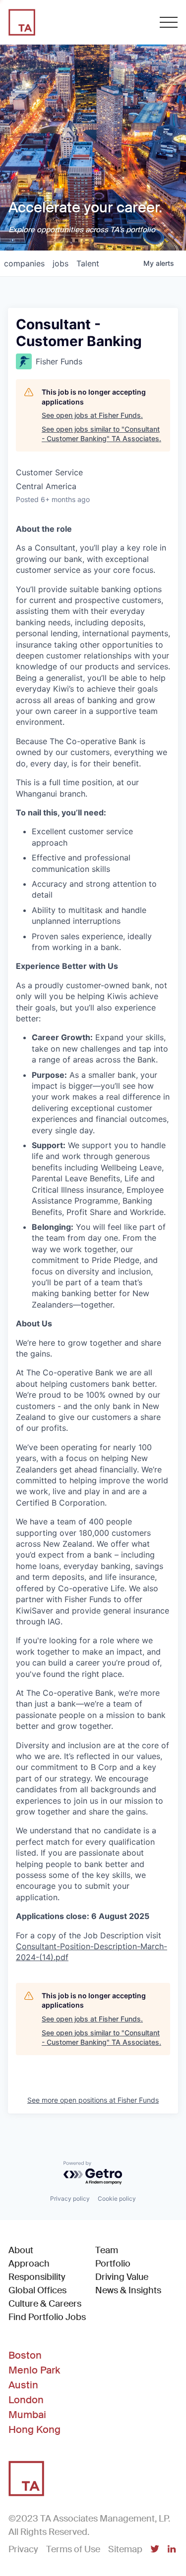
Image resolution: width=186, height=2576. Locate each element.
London (26, 2400)
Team (107, 2250)
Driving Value (122, 2277)
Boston (25, 2355)
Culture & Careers (45, 2304)
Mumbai (27, 2415)
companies (24, 263)
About (21, 2250)
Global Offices (37, 2290)
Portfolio (113, 2264)
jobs (61, 263)
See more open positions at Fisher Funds (93, 2100)
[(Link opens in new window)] (155, 2550)
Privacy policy (70, 2198)
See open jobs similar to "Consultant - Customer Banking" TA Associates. (101, 434)
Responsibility (37, 2277)
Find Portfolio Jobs (47, 2317)
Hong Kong (34, 2429)
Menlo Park (34, 2370)
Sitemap (125, 2549)
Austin (23, 2385)
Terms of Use (73, 2549)
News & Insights (128, 2290)
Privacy (23, 2549)
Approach (29, 2264)
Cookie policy (117, 2198)
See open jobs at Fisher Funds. (92, 415)
